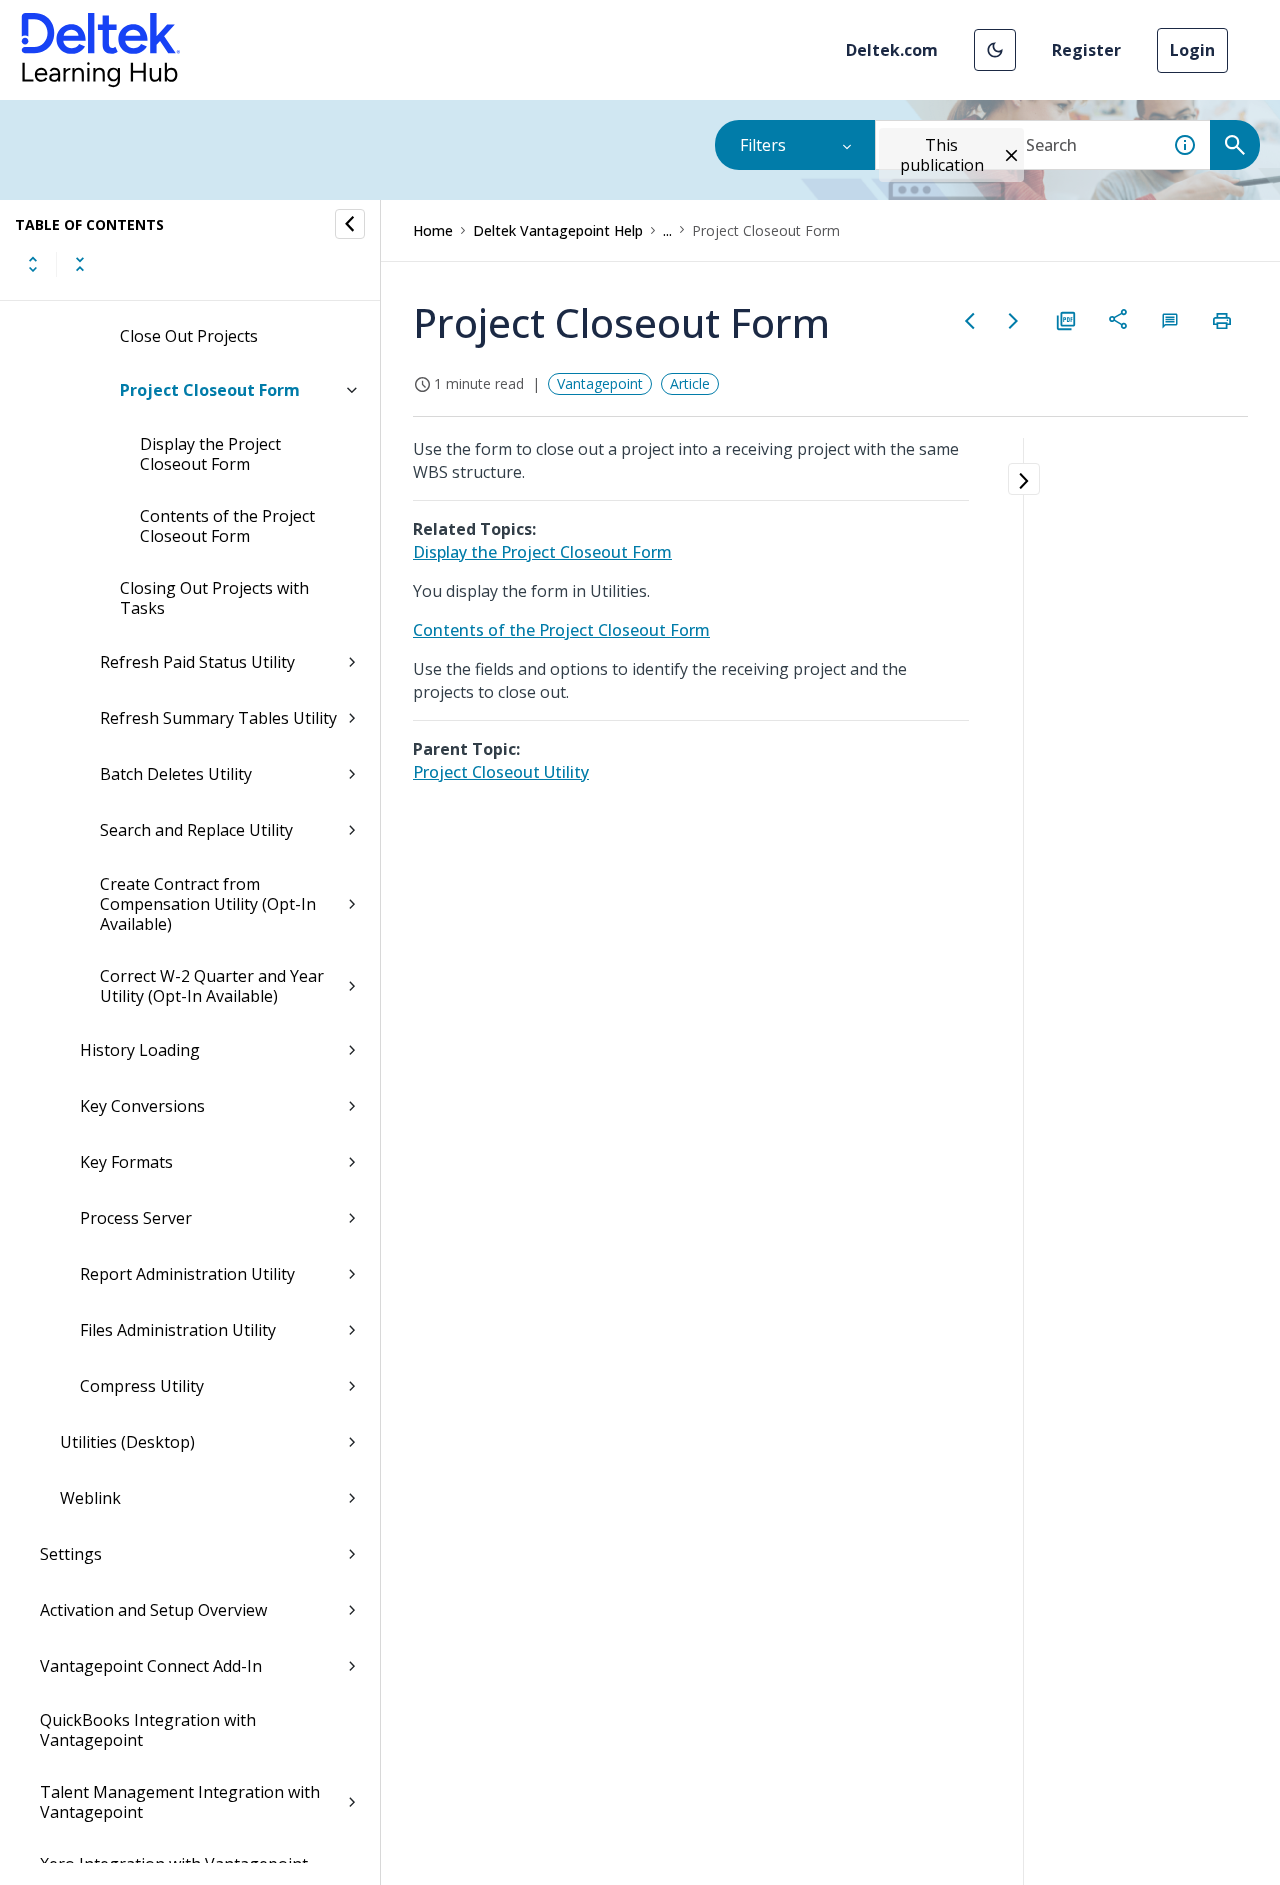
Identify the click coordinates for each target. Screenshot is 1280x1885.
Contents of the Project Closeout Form (227, 526)
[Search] (1235, 145)
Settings (71, 1554)
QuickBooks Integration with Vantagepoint (148, 1730)
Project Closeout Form (210, 390)
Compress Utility (142, 1386)
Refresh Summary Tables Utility (218, 718)
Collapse (80, 264)
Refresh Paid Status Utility (197, 662)
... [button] (667, 230)
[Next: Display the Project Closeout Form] (1014, 321)
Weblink (90, 1498)
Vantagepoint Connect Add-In (151, 1666)
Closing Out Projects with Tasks (214, 598)
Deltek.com (892, 50)
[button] (995, 50)
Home (433, 230)
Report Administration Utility (187, 1274)
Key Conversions (142, 1106)
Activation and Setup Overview (153, 1610)
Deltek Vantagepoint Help (558, 230)
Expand (33, 264)
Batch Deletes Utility (176, 774)
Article (690, 383)
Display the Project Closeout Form (210, 454)
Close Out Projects (189, 336)
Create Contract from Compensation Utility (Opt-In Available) (208, 904)
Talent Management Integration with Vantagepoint (180, 1802)
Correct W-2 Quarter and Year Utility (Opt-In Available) (212, 986)
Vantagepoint (600, 383)
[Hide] (350, 224)
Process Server (136, 1218)
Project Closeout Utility (501, 772)
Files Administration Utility (178, 1330)
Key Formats (126, 1162)
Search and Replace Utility (196, 830)
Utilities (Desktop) (127, 1442)
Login (1192, 50)
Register (1086, 50)
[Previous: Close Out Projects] (970, 321)
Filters (763, 145)
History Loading (140, 1050)
